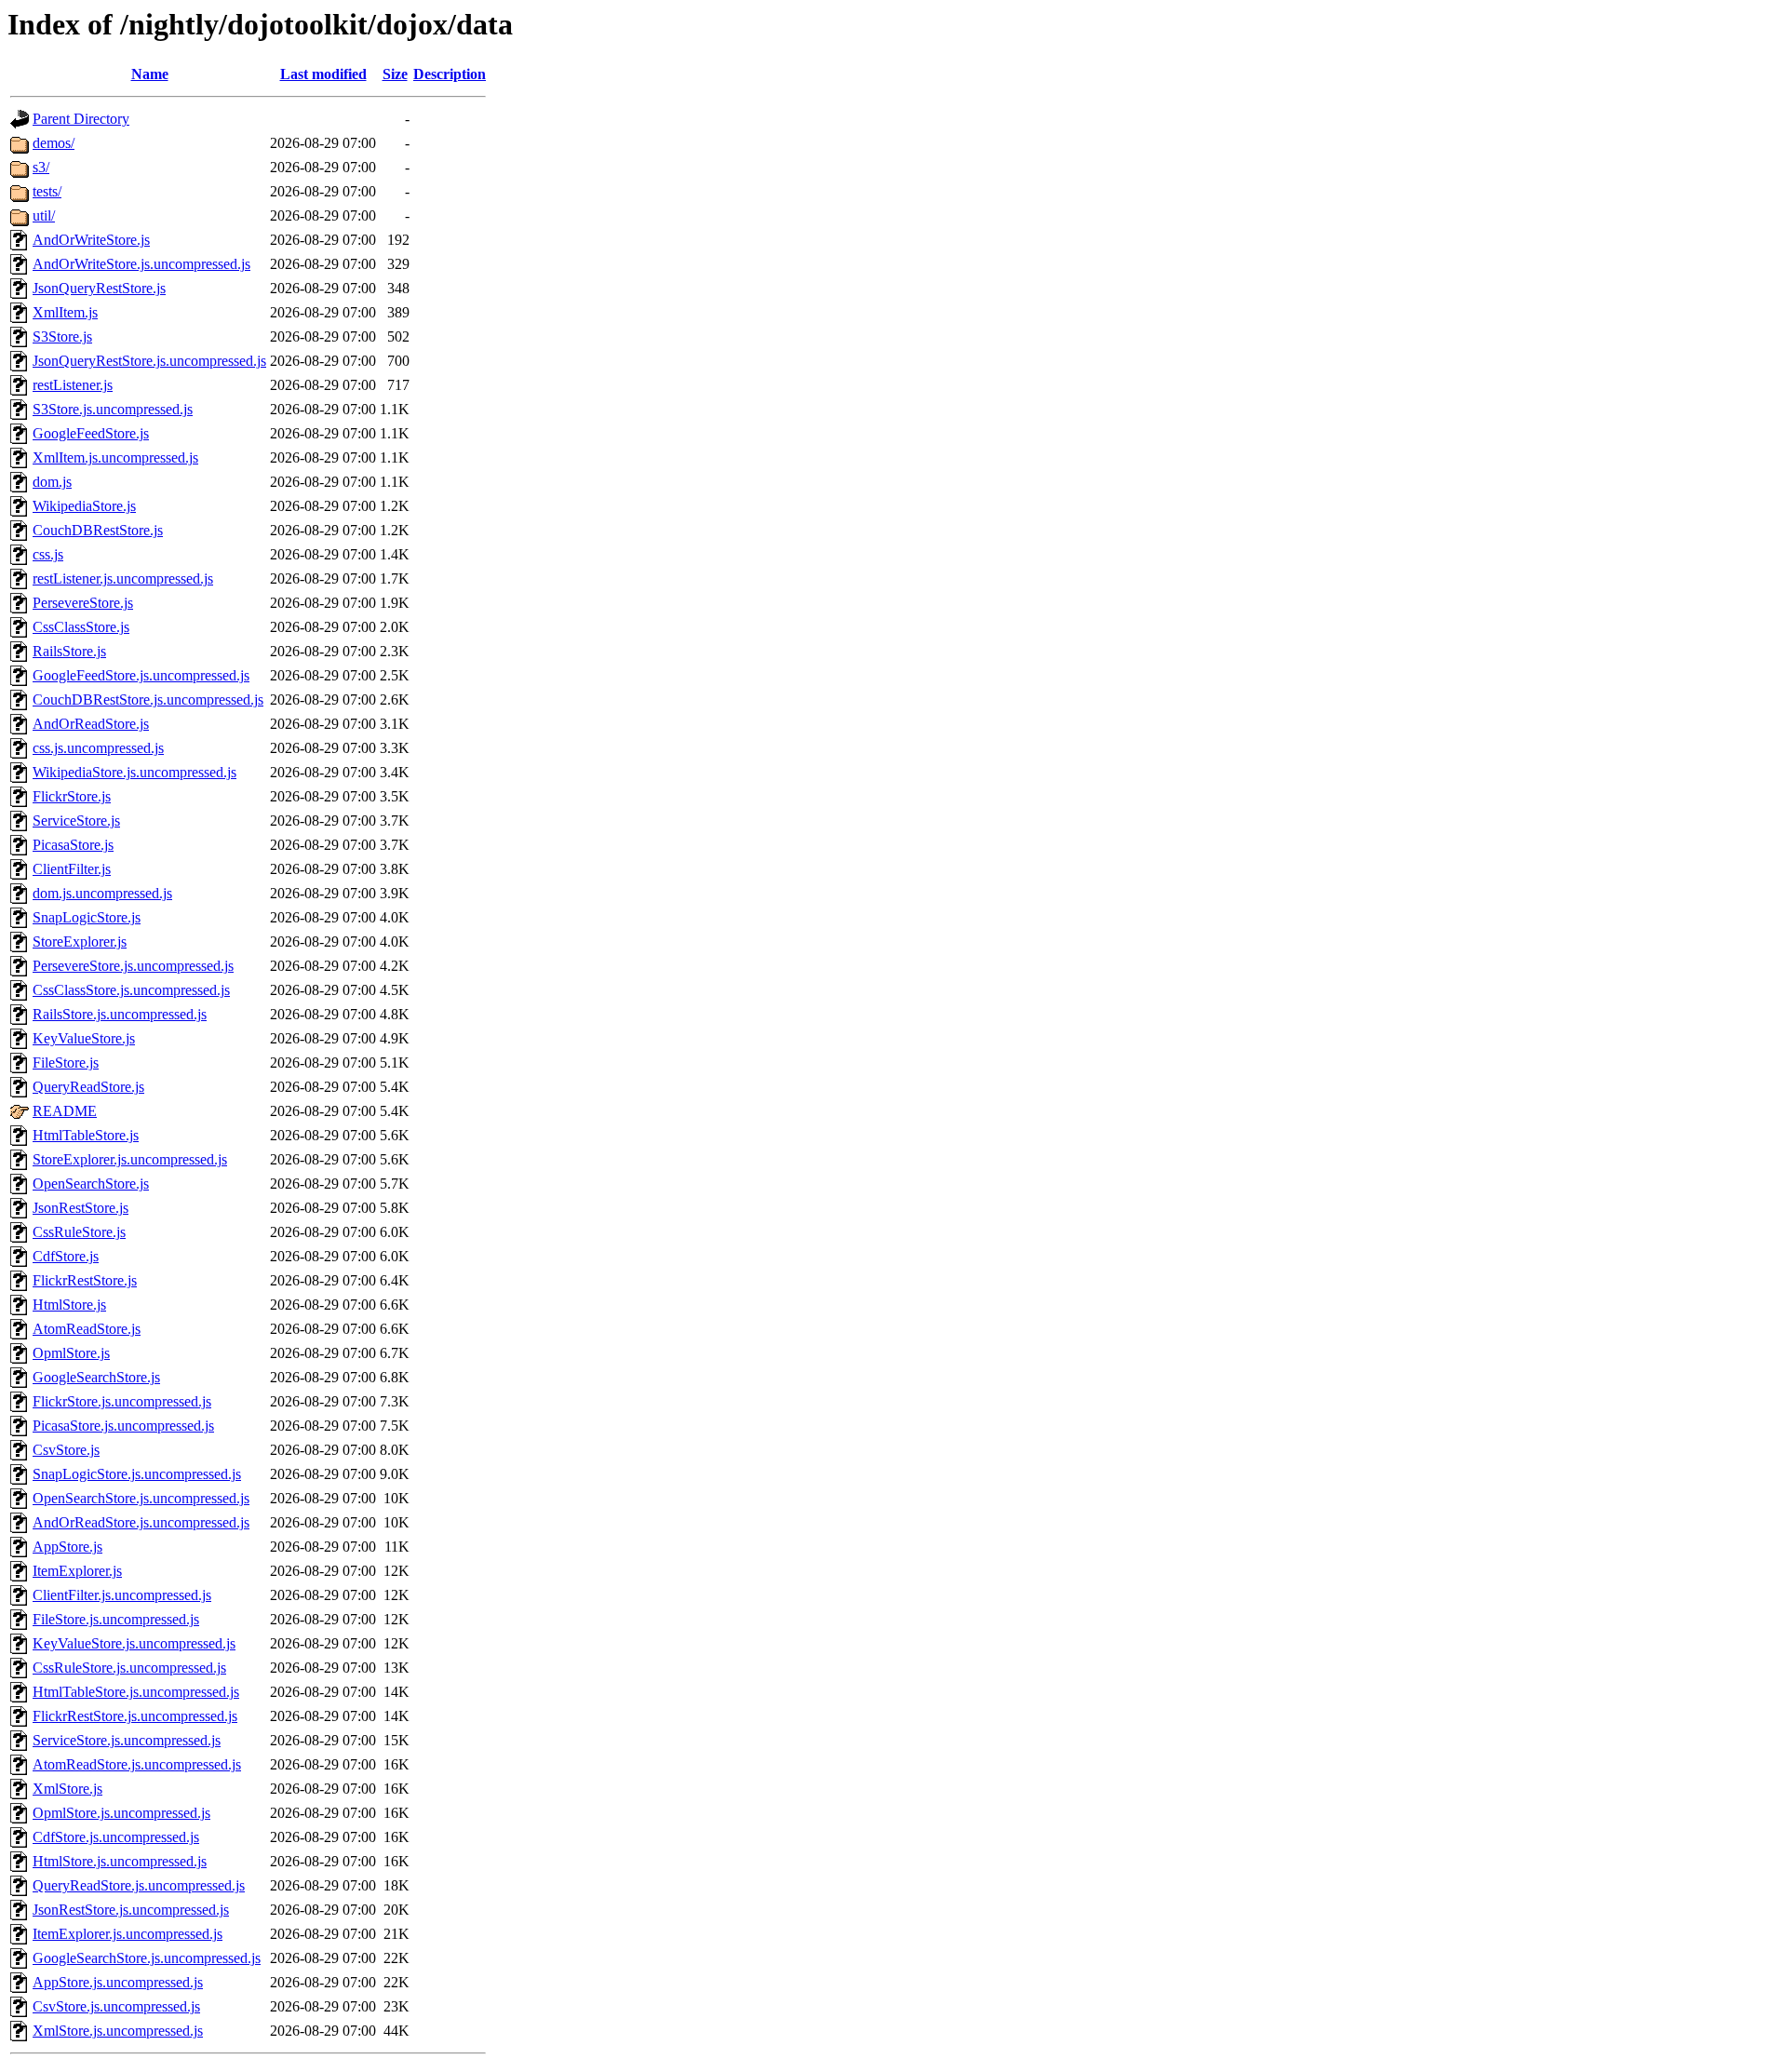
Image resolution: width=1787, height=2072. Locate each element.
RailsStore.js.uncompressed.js (120, 1014)
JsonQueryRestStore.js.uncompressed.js (149, 361)
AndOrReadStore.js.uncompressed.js (141, 1522)
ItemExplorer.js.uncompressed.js (128, 1934)
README (65, 1111)
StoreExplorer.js (80, 942)
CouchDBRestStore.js (98, 530)
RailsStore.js (69, 651)
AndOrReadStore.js (91, 724)
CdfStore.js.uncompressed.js (116, 1837)
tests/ (47, 191)
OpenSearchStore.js (91, 1184)
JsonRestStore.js (81, 1208)
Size (395, 74)
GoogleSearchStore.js (96, 1377)
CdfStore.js (66, 1256)
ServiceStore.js (76, 821)
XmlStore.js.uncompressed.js (118, 2031)
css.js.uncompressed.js (98, 748)
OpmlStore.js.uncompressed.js (121, 1813)
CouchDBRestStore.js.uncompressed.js (148, 700)
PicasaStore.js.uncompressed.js (123, 1426)
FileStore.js (66, 1063)
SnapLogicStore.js (87, 917)
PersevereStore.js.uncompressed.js (133, 966)
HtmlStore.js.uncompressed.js (120, 1861)
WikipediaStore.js (84, 506)
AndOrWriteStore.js (91, 240)
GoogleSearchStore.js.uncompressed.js (147, 1958)
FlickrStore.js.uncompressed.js (122, 1401)
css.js (48, 554)
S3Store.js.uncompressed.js (113, 409)
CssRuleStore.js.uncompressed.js (129, 1668)
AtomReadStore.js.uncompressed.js (137, 1764)
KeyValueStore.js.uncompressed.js (134, 1643)
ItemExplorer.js (77, 1571)
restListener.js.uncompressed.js (123, 579)
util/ (44, 215)
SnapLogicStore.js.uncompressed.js (137, 1474)
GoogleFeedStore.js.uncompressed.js (141, 675)
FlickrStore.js (72, 796)
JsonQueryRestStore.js (99, 288)
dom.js (52, 482)
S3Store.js (62, 336)
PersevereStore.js (83, 603)
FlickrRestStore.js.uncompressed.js (135, 1716)
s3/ (41, 167)
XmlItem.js (65, 312)
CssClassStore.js (81, 627)
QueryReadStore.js (88, 1087)
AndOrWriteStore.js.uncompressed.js (141, 264)
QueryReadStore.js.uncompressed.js (139, 1885)
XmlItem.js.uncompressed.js (115, 457)
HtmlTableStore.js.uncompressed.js (136, 1692)
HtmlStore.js (69, 1305)
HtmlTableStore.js (86, 1135)
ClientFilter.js (72, 869)
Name (150, 74)
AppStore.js (67, 1547)
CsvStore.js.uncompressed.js (116, 2006)
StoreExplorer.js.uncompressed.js (130, 1159)
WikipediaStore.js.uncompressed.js (134, 772)
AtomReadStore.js (87, 1329)
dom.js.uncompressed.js (102, 893)
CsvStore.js (66, 1450)
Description (450, 74)
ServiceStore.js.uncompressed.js (127, 1740)
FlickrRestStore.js (85, 1280)
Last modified (323, 74)
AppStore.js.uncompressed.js (118, 1982)
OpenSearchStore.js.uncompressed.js (141, 1498)
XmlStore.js (67, 1789)
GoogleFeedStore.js (91, 433)
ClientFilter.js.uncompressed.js (122, 1595)
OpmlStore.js (71, 1353)
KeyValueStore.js (84, 1038)
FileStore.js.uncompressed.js (116, 1619)
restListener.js (73, 385)
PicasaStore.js (73, 845)
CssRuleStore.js (79, 1232)
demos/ (54, 143)
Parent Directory (81, 119)
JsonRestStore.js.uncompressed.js (131, 1910)
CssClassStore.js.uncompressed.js (131, 990)
